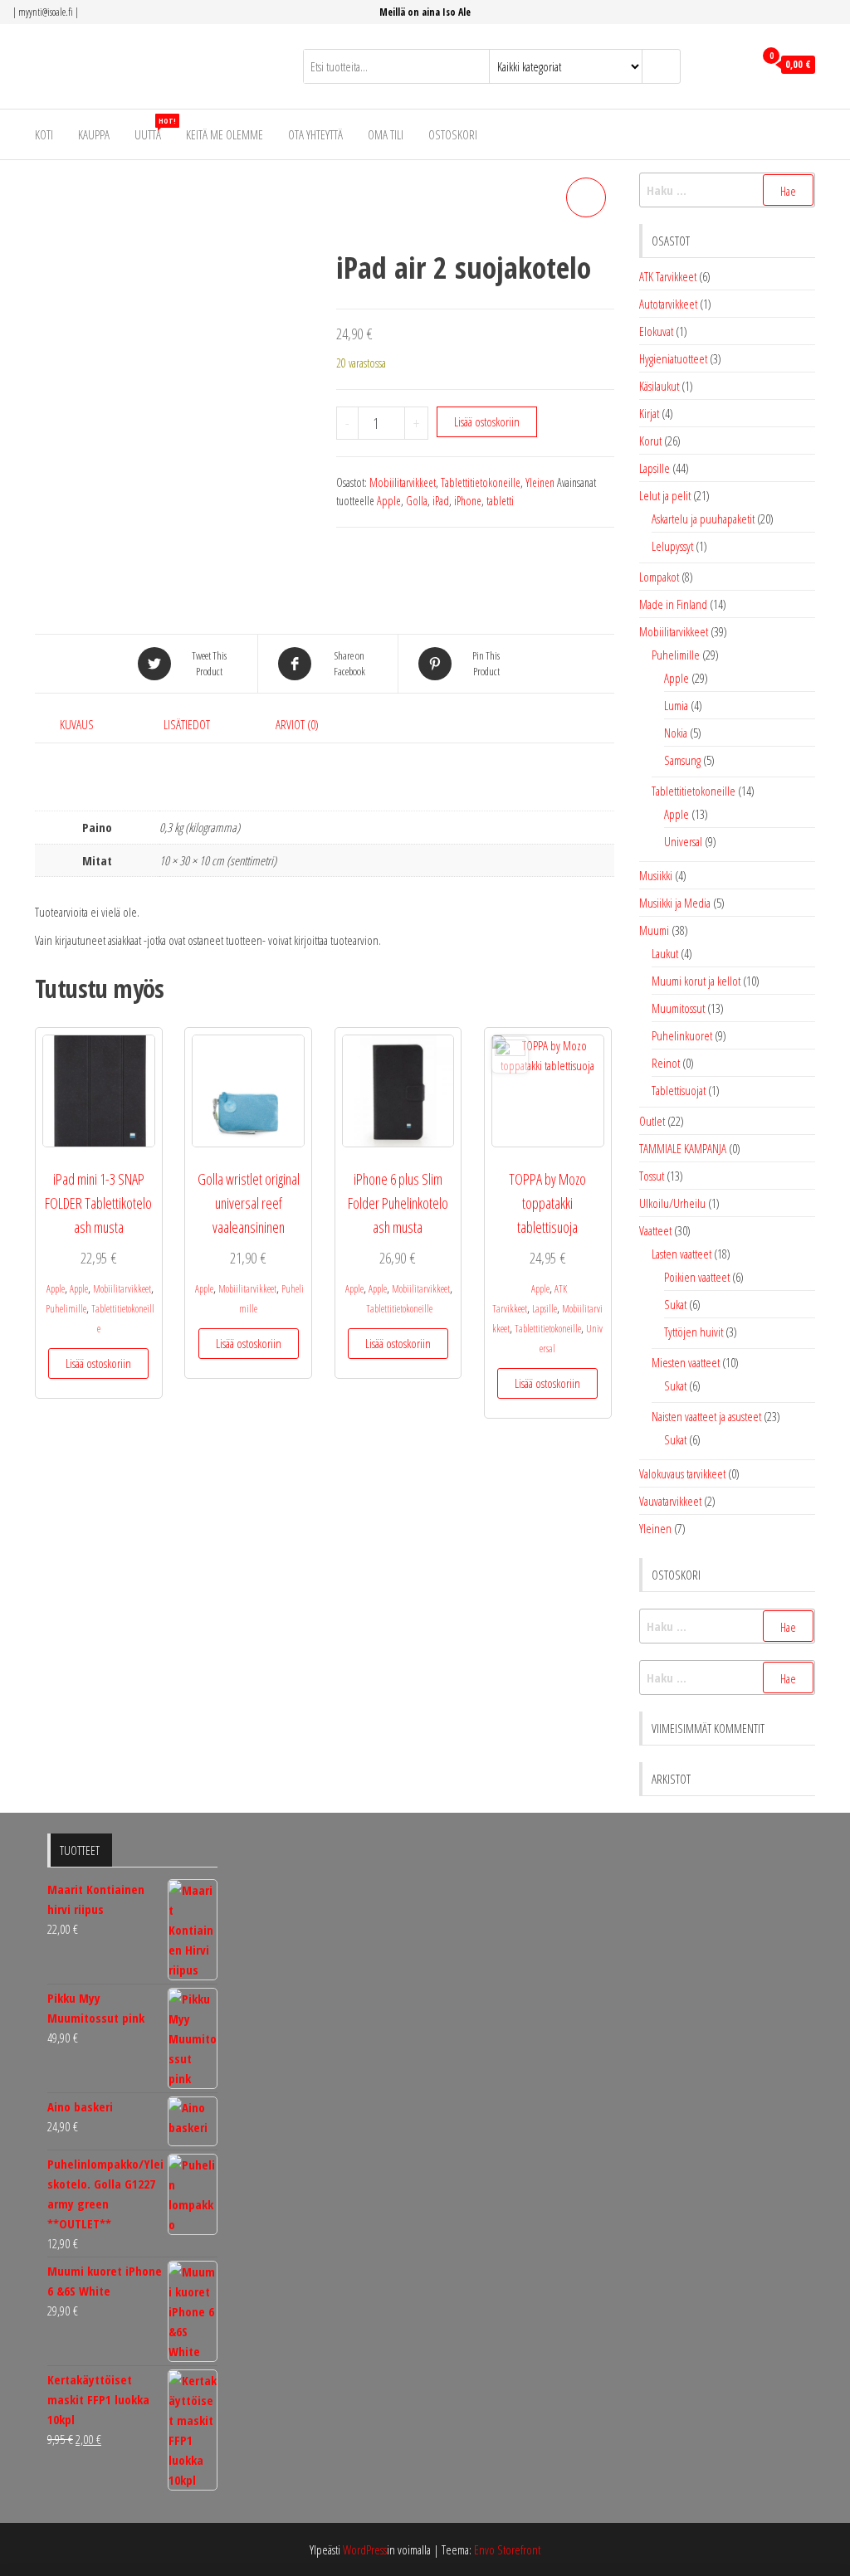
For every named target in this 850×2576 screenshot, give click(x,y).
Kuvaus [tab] (77, 724)
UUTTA (154, 129)
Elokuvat (656, 331)
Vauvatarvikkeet (670, 1501)
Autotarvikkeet (668, 304)
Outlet (652, 1121)
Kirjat (649, 413)
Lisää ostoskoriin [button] (98, 1363)
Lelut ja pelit (665, 495)
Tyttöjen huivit (694, 1332)
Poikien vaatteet (697, 1277)
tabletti (500, 501)
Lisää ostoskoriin (487, 421)
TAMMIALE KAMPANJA (683, 1148)
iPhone (468, 501)
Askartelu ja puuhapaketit (703, 519)
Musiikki (656, 875)
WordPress (365, 2549)
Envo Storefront (507, 2549)
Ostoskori (453, 134)
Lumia (676, 705)
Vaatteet (655, 1230)
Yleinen (540, 482)
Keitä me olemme (225, 134)
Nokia (676, 733)
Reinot (666, 1063)
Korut (650, 441)
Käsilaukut (659, 386)
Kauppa (94, 134)
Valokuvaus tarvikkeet (682, 1473)
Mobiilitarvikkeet (403, 482)
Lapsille (545, 1309)
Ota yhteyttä (315, 134)
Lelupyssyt (672, 546)
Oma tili (386, 134)
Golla (417, 501)
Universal (683, 841)
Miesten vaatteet (686, 1362)
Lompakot (659, 577)
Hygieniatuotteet (673, 358)
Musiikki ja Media (675, 903)
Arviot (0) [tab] (297, 724)
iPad (441, 501)
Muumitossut (678, 1008)
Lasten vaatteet (681, 1254)
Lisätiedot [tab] (187, 724)
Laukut (665, 953)
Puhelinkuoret (682, 1035)
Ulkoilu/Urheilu (672, 1203)
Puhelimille (66, 1309)
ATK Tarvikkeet (668, 276)
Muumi (654, 930)
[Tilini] (737, 65)
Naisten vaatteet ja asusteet (706, 1416)
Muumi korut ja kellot (696, 981)
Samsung (682, 760)
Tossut (652, 1176)
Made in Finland (673, 604)
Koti (44, 134)
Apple (389, 501)
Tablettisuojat (679, 1090)
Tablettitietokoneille (481, 482)
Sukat (675, 1304)
